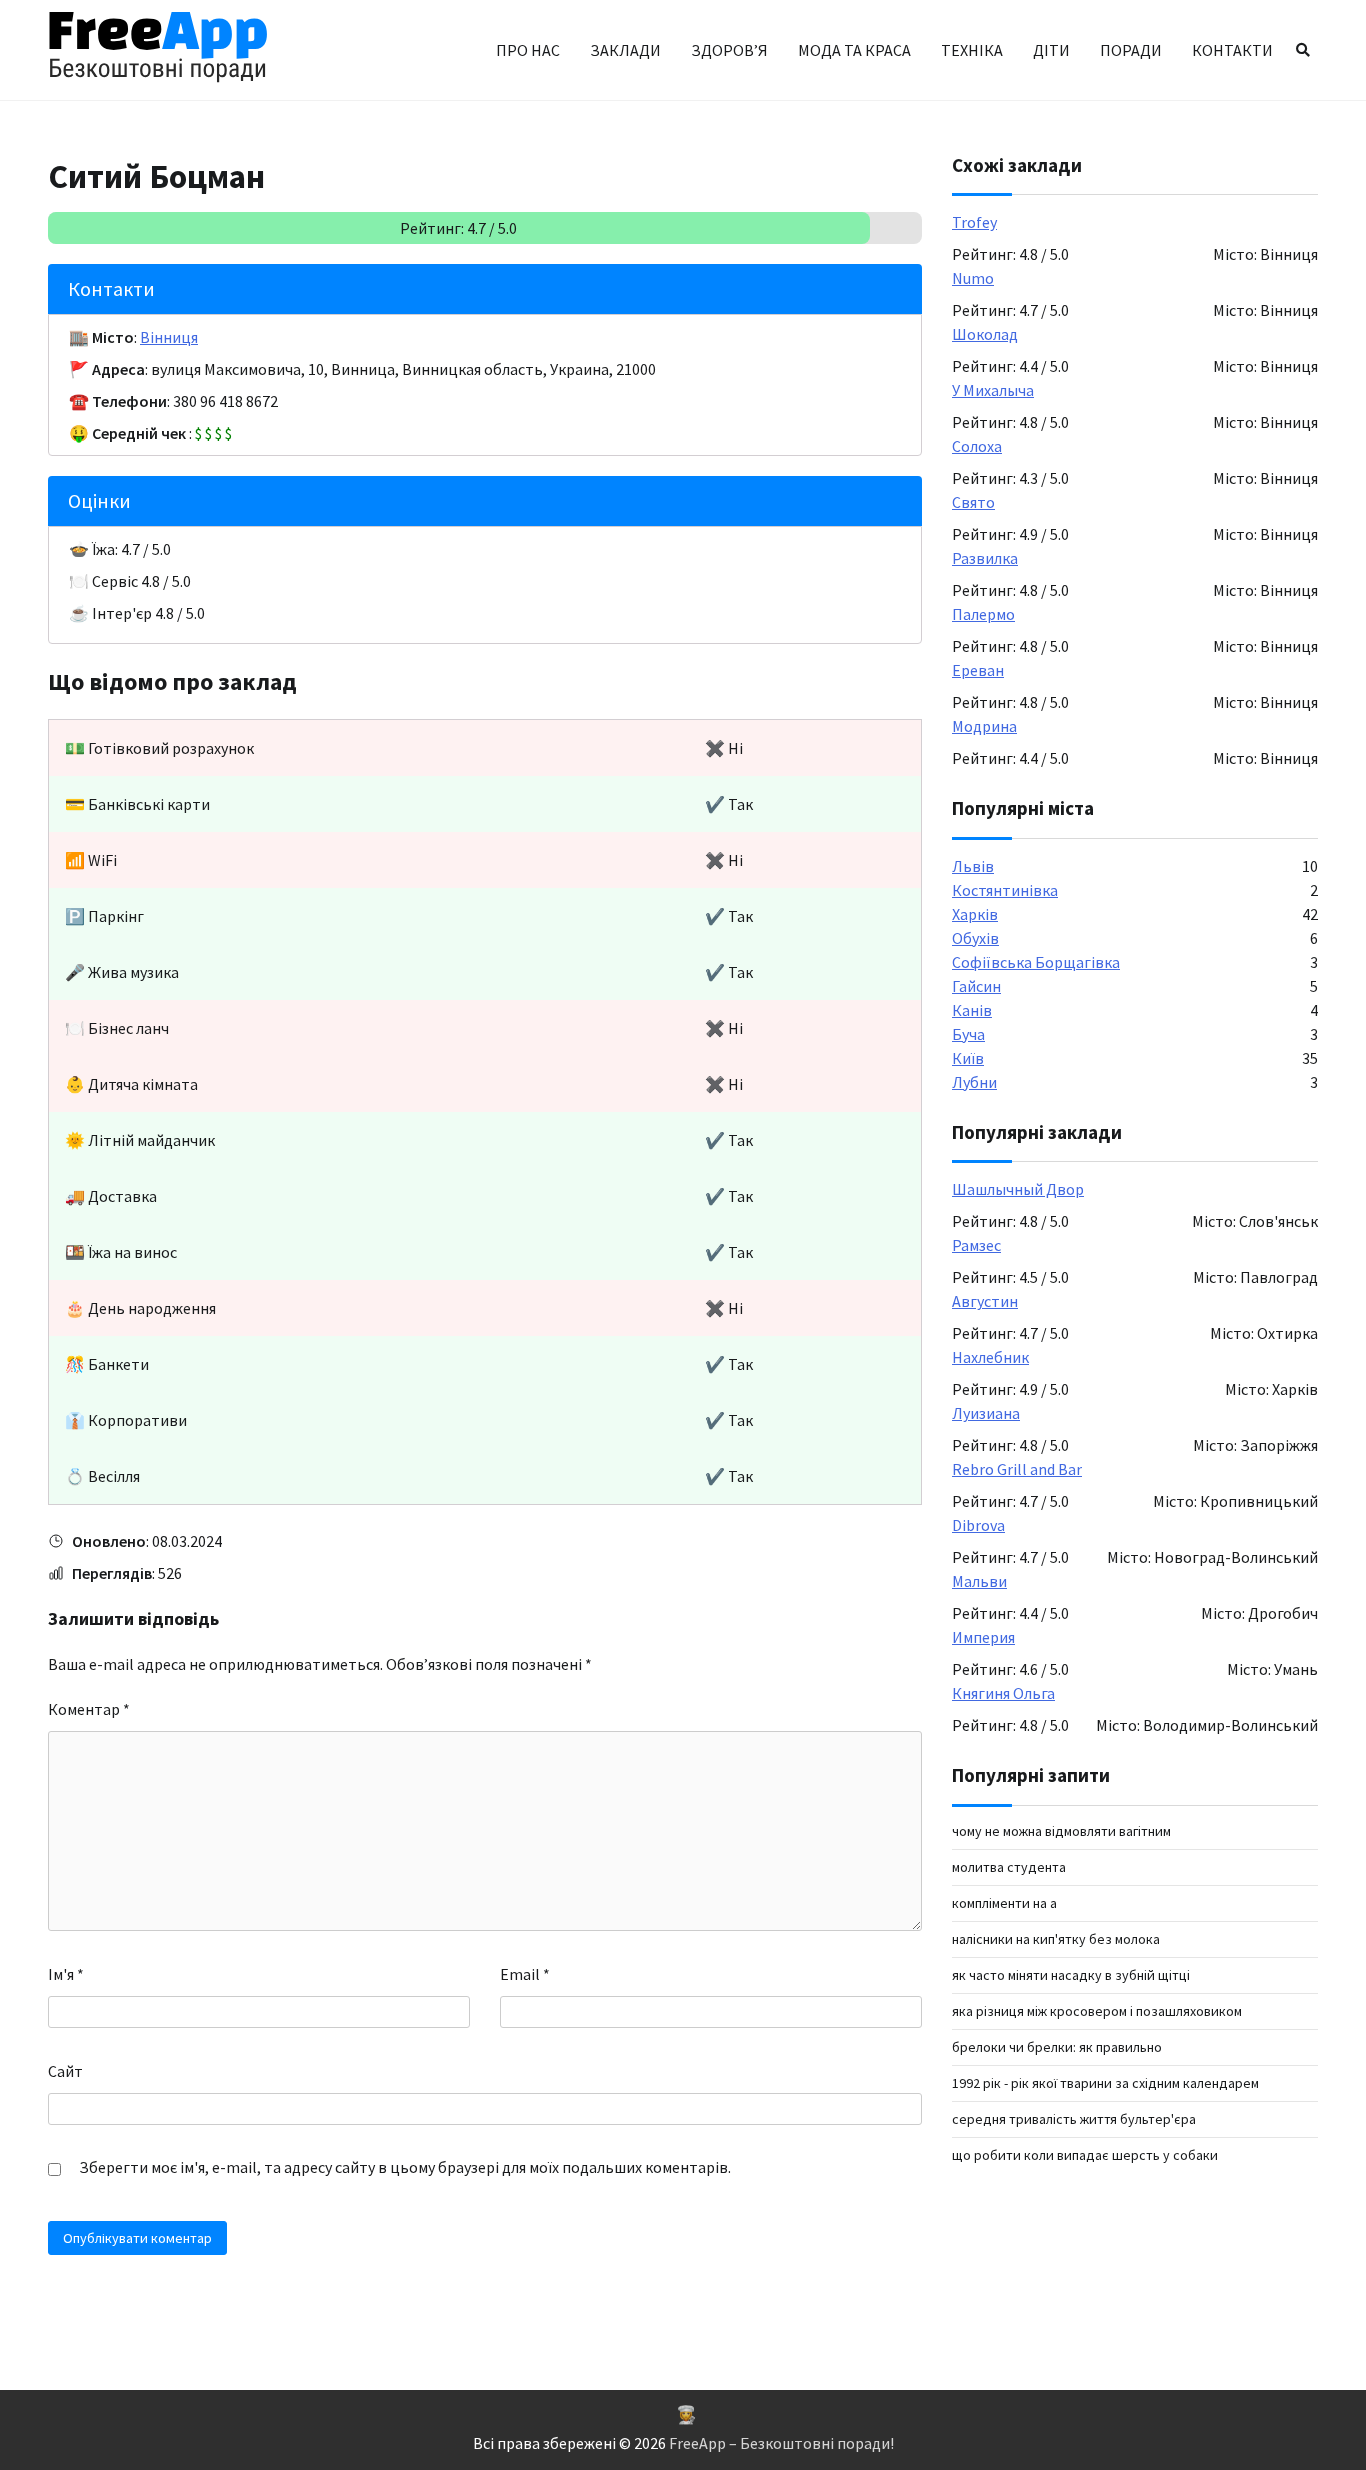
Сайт (65, 2071)
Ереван (978, 671)
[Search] (1303, 50)
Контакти (1232, 50)
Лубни (974, 1082)
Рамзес (976, 1246)
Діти (1051, 50)
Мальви (979, 1582)
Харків (975, 914)
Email (525, 1974)
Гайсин (976, 986)
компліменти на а (1004, 1903)
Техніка (972, 50)
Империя (983, 1638)
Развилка (985, 559)
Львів (973, 866)
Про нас (528, 50)
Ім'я (66, 1974)
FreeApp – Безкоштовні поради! (781, 2443)
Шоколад (985, 335)
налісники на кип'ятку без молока (1056, 1939)
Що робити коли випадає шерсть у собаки (1085, 2155)
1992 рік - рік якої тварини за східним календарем (1105, 2083)
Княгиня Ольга (1003, 1694)
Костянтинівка (1005, 890)
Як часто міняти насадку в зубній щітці (1071, 1975)
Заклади (625, 50)
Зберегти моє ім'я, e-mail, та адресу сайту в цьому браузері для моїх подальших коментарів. (405, 2167)
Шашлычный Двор (1018, 1190)
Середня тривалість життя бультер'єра (1074, 2119)
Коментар (89, 1709)
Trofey (974, 223)
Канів (972, 1010)
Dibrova (978, 1526)
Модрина (984, 727)
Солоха (977, 447)
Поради (1131, 50)
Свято (973, 503)
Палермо (983, 615)
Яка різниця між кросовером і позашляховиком (1097, 2011)
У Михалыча (993, 391)
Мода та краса (854, 50)
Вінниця (169, 337)
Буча (968, 1034)
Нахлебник (990, 1358)
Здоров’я (729, 50)
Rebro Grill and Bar (1017, 1470)
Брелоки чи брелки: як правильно (1057, 2047)
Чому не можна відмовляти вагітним (1061, 1831)
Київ (968, 1058)
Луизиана (986, 1414)
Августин (985, 1302)
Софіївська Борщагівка (1036, 962)
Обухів (975, 938)
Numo (973, 279)
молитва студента (1009, 1867)
